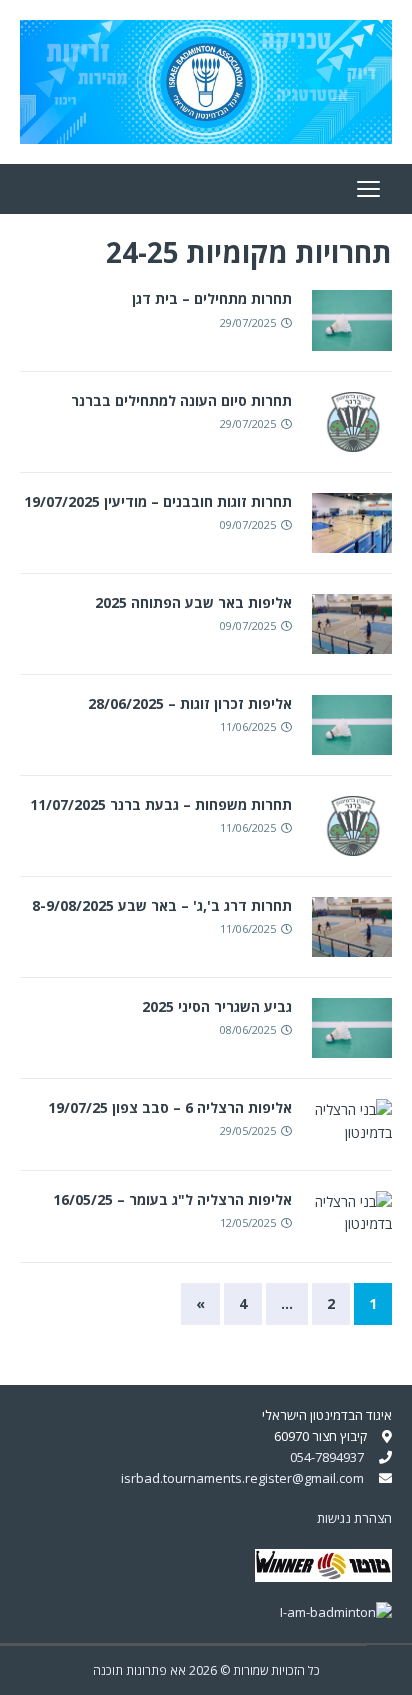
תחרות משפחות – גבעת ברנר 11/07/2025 (161, 804)
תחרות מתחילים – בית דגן (212, 298)
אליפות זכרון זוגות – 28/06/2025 (190, 703)
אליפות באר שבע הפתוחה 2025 (193, 602)
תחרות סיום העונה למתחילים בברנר (181, 400)
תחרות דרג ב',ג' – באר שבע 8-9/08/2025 (162, 905)
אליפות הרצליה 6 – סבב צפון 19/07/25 (170, 1107)
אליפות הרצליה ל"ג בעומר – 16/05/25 (172, 1199)
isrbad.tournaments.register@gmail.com (242, 1478)
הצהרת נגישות (354, 1518)
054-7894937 (327, 1457)
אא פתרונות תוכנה (139, 1670)
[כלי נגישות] (389, 1667)
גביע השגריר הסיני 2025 (217, 1006)
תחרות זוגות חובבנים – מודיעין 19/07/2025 (158, 501)
